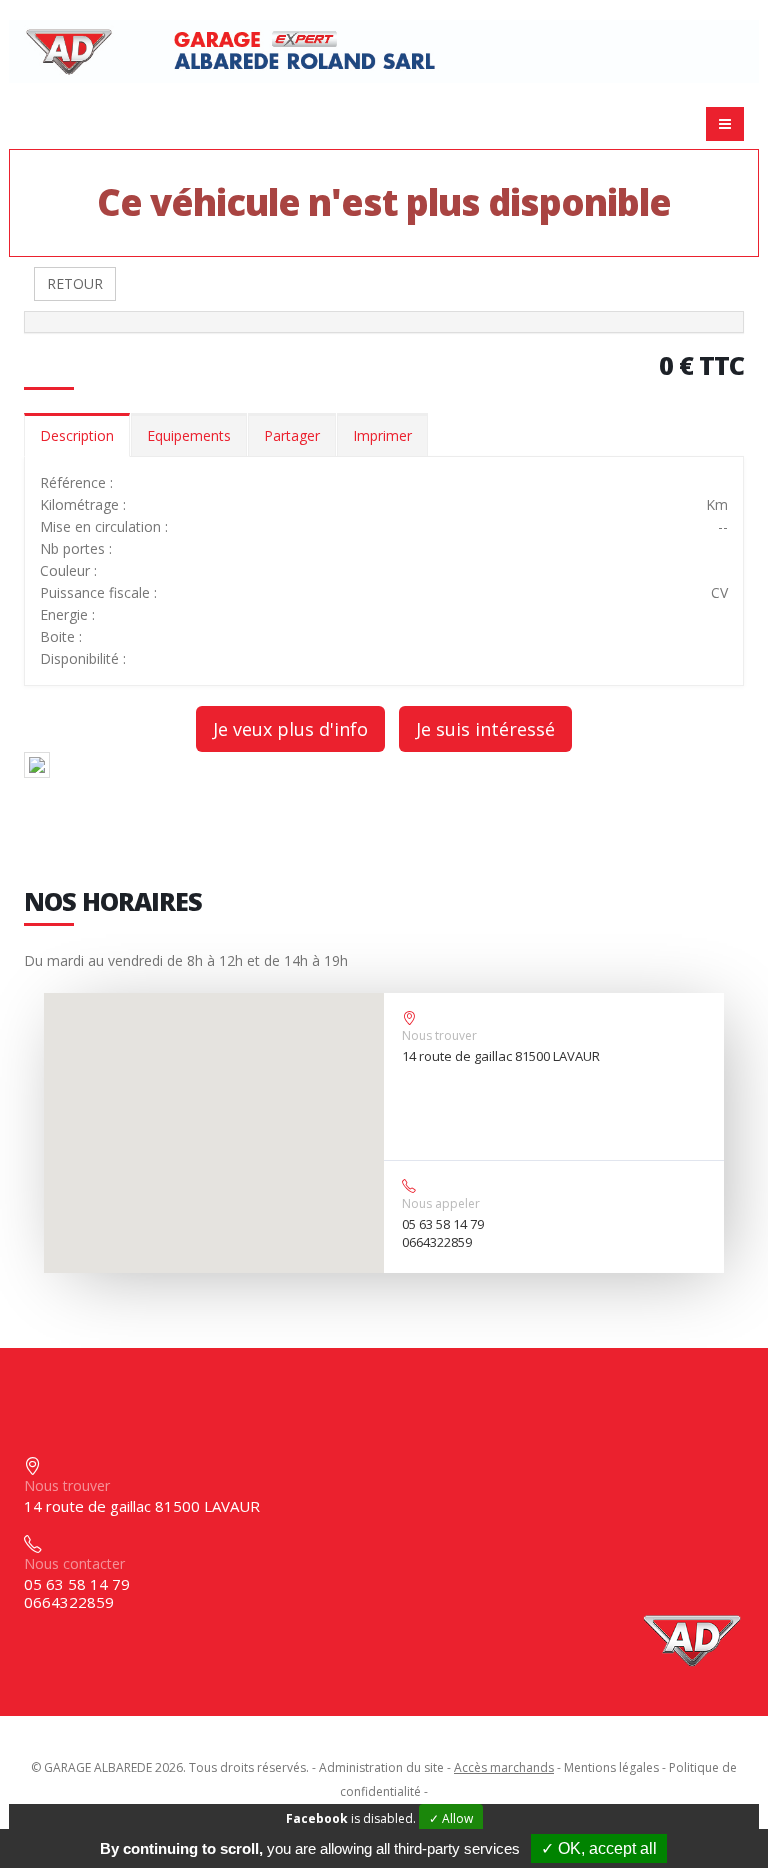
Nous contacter (74, 1563)
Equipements (189, 435)
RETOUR (75, 283)
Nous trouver (439, 1035)
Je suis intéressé (485, 729)
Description (77, 435)
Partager (292, 435)
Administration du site (381, 1767)
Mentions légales (611, 1767)
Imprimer (382, 435)
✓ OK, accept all (599, 1848)
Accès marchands (504, 1767)
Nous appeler (441, 1203)
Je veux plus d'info (290, 729)
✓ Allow (451, 1818)
